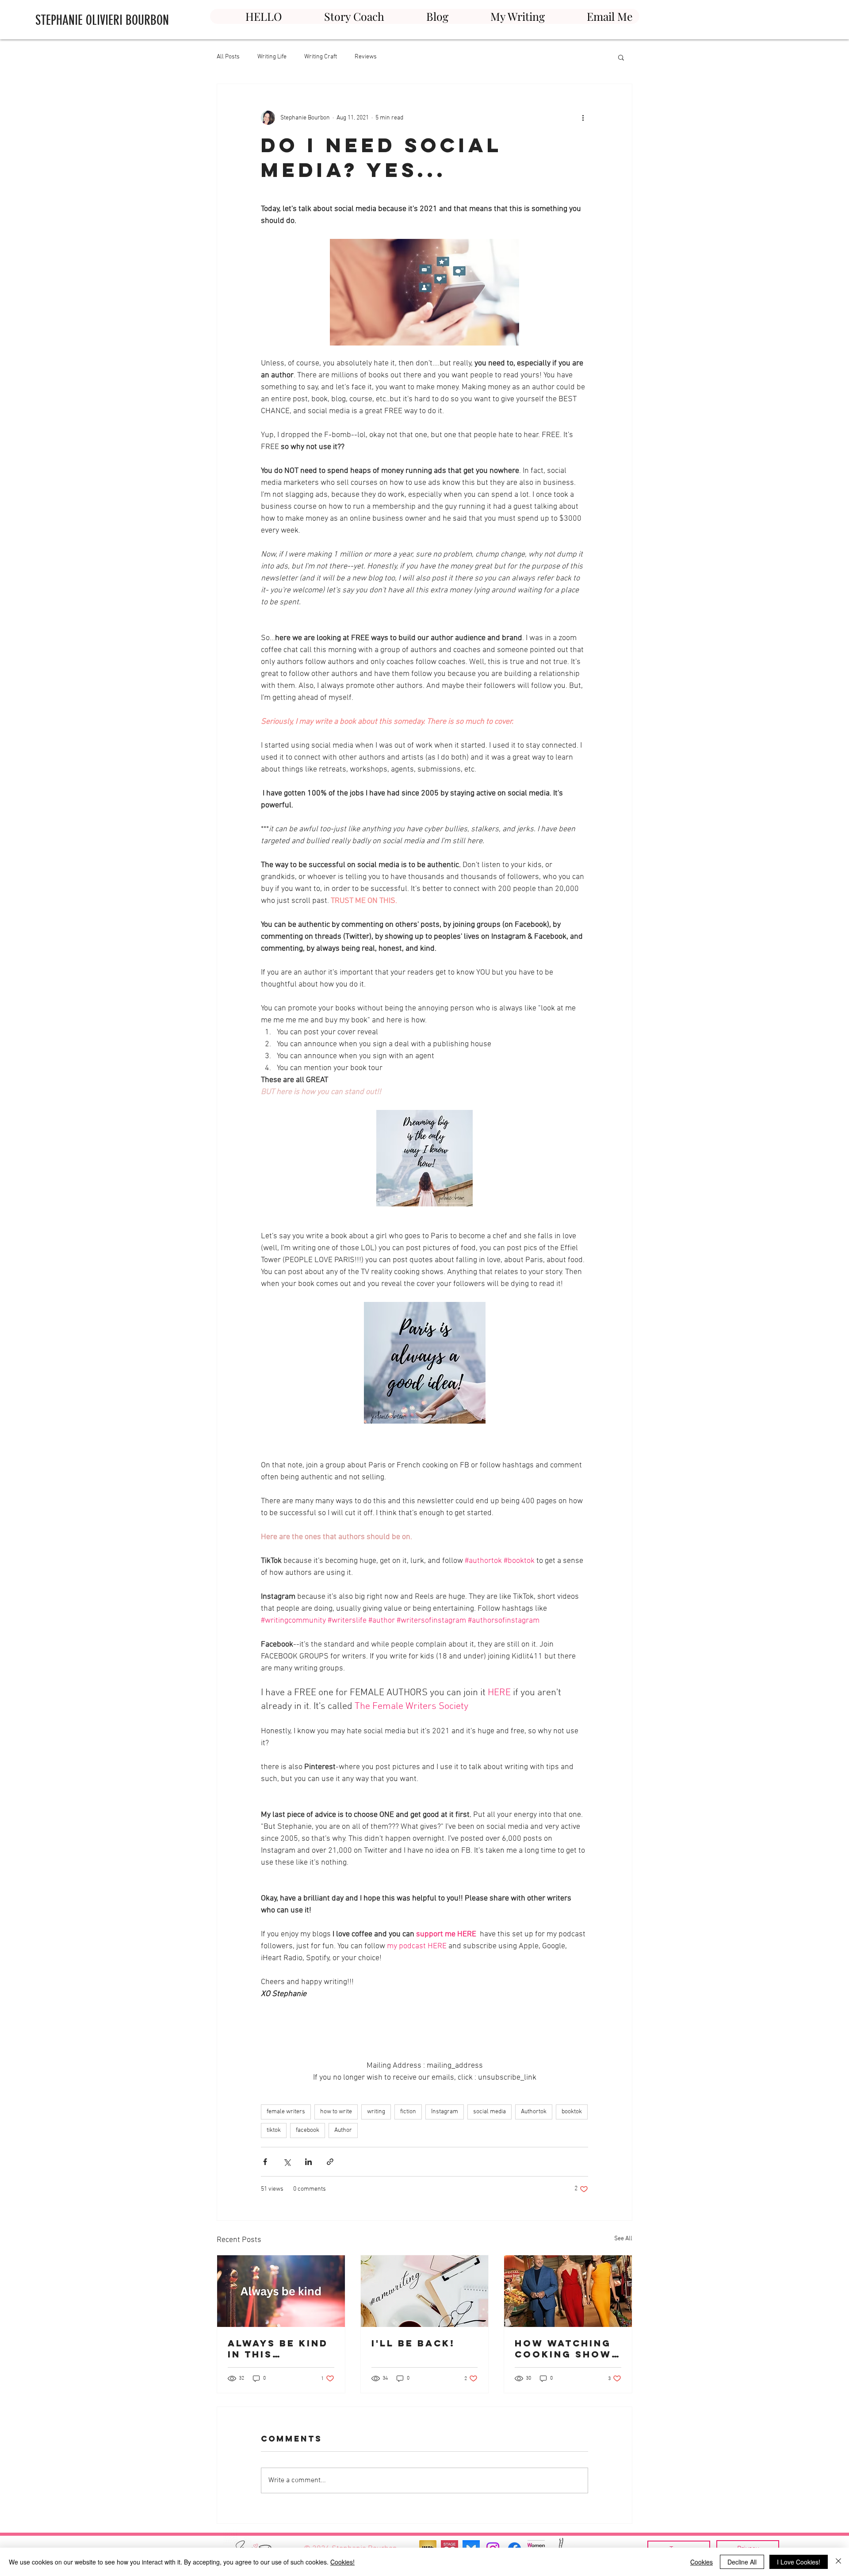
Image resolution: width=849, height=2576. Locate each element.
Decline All (742, 2562)
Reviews (366, 57)
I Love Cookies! (799, 2562)
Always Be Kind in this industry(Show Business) (279, 2349)
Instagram (445, 2112)
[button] (621, 57)
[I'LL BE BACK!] (425, 2291)
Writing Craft (321, 57)
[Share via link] (330, 2162)
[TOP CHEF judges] (568, 2291)
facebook (308, 2130)
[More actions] (583, 118)
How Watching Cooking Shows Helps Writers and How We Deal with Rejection (567, 2349)
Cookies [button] (702, 2562)
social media (490, 2112)
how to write (336, 2112)
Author (343, 2130)
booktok (572, 2112)
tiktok (274, 2130)
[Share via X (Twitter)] (287, 2162)
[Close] (838, 2562)
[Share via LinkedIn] (308, 2162)
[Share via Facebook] (265, 2162)
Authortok (534, 2112)
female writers (286, 2112)
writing (376, 2112)
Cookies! (342, 2562)
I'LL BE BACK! (413, 2343)
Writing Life (272, 57)
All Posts (228, 57)
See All (623, 2239)
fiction (408, 2112)
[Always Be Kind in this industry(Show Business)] (281, 2291)
